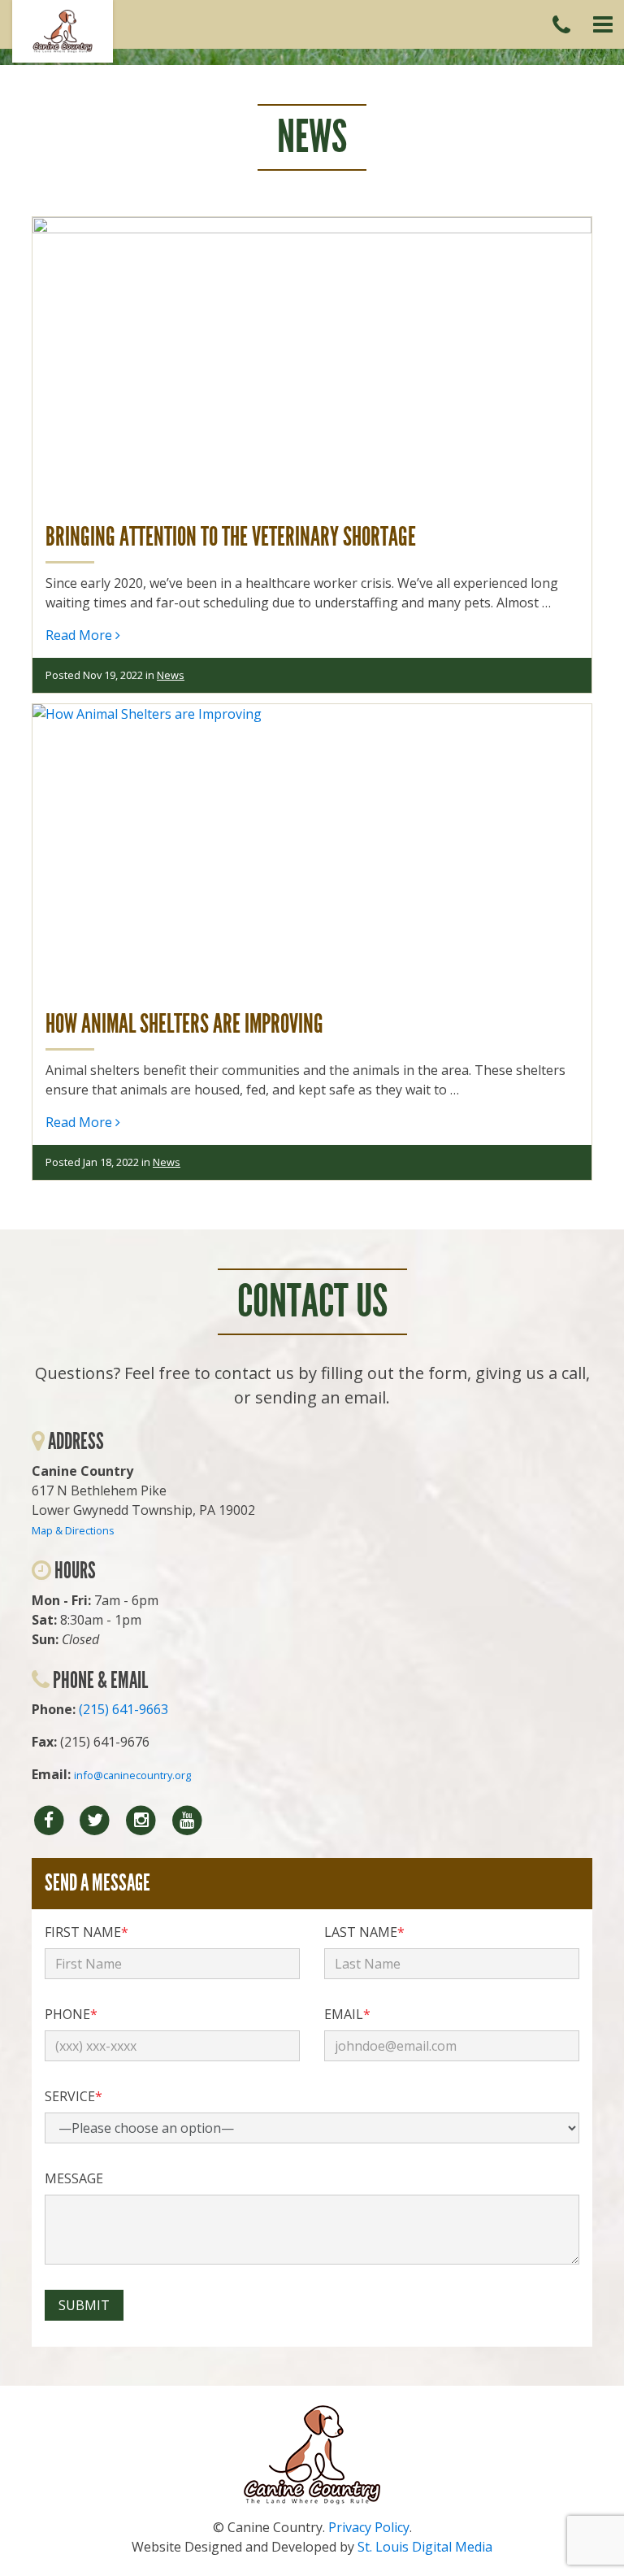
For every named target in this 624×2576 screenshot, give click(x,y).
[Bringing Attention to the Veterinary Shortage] (312, 363)
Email (347, 2014)
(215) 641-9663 (123, 1709)
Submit (84, 2305)
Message (74, 2178)
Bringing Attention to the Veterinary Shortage (231, 537)
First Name (87, 1932)
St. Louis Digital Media (425, 2547)
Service (74, 2096)
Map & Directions (73, 1530)
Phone (71, 2014)
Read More (80, 635)
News (171, 675)
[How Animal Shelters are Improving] (312, 851)
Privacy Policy (369, 2527)
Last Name (364, 1932)
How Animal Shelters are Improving (184, 1024)
